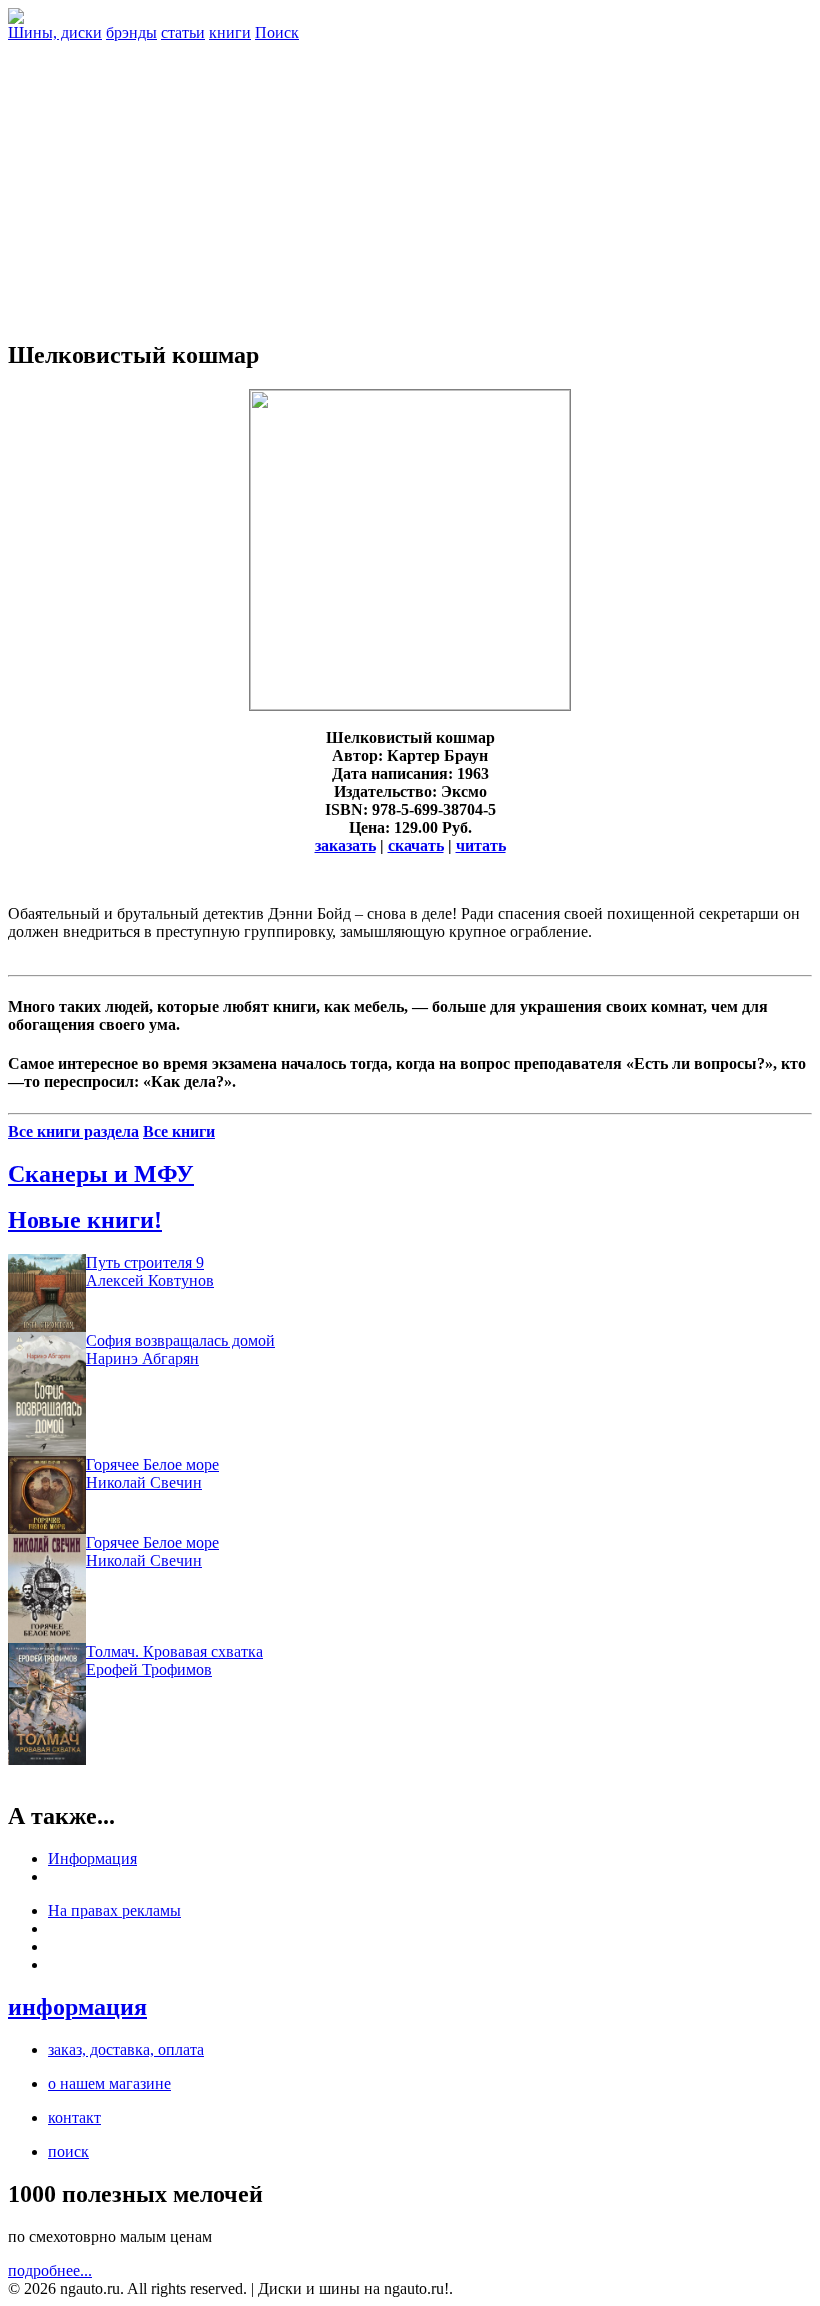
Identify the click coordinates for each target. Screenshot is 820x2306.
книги (230, 32)
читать (481, 845)
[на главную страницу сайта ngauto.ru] (16, 18)
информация (77, 2007)
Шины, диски (55, 32)
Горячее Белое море (152, 1464)
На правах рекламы (114, 1910)
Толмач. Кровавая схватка (174, 1651)
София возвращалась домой (180, 1340)
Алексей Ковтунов (150, 1280)
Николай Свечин (144, 1482)
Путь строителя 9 (145, 1262)
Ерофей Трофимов (149, 1669)
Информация (92, 1858)
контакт (74, 2117)
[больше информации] (410, 704)
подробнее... (50, 2270)
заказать (345, 845)
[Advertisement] (410, 182)
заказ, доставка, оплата (126, 2049)
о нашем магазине (109, 2083)
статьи (183, 32)
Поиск (277, 32)
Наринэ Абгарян (142, 1358)
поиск (68, 2151)
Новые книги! (85, 1220)
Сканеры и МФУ (101, 1174)
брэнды (131, 32)
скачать (416, 845)
